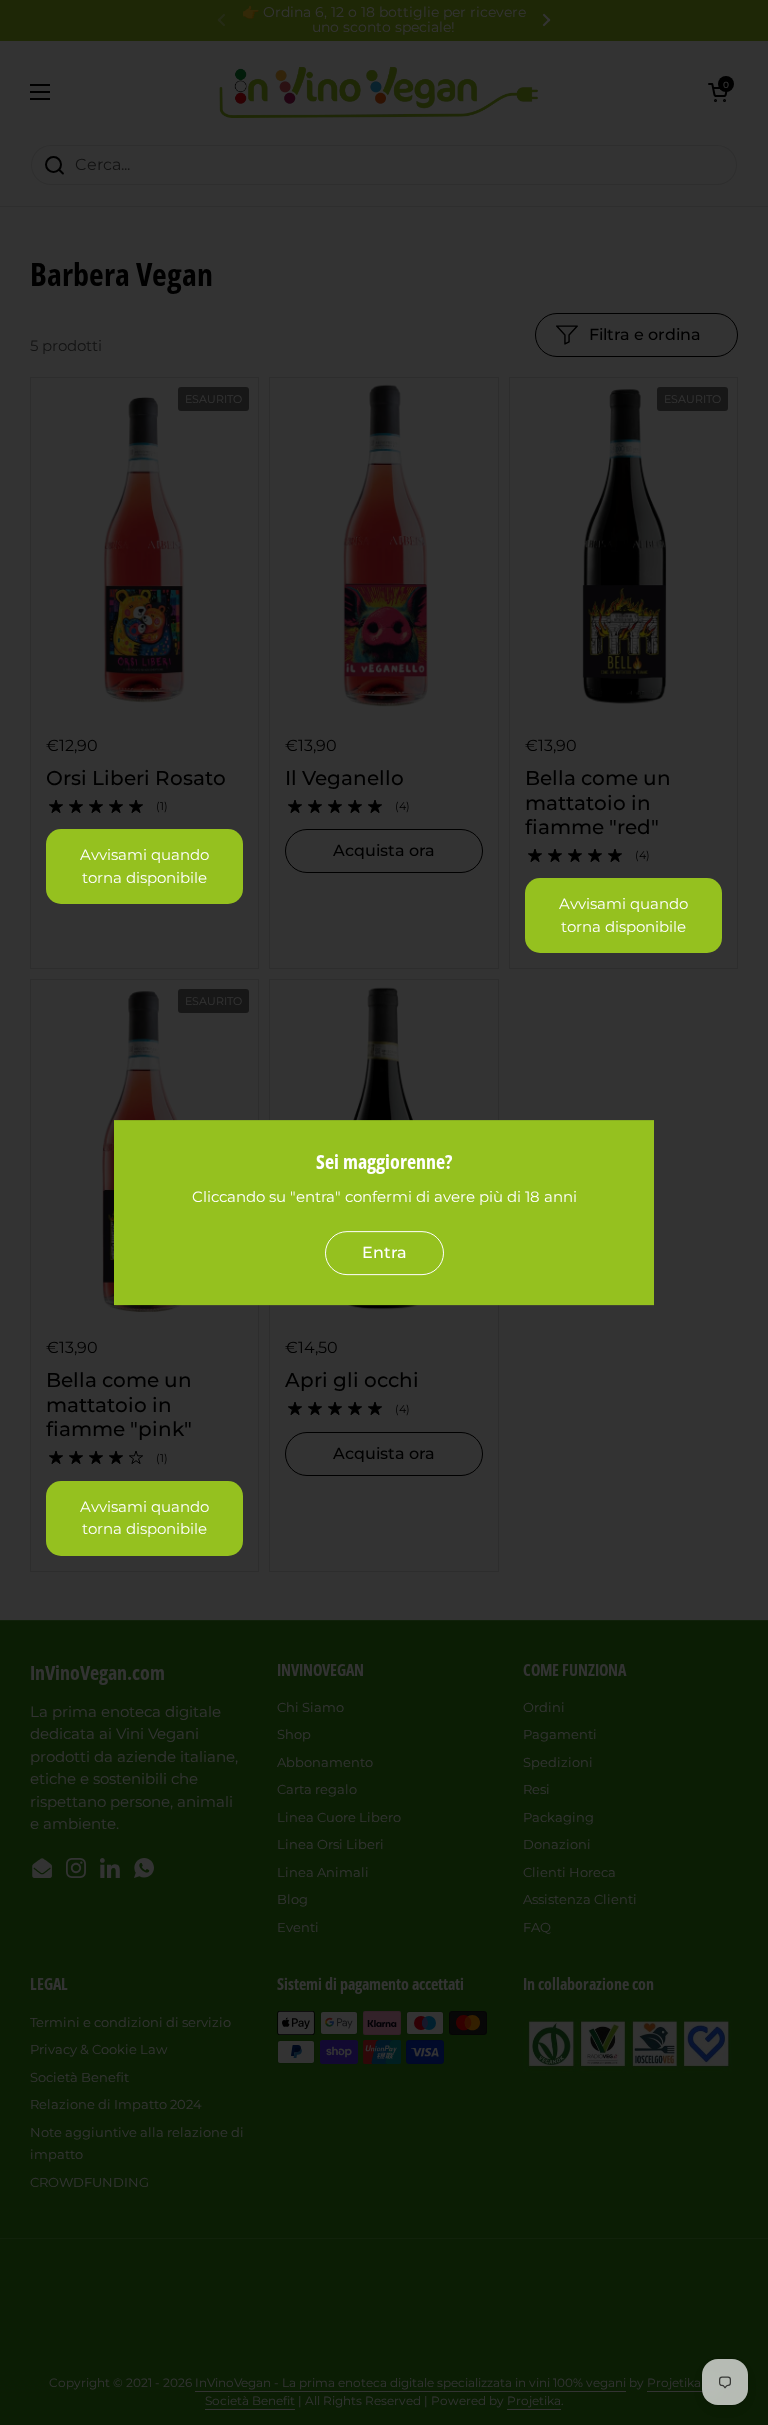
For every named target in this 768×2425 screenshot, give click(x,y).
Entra (384, 1252)
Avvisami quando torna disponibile (144, 866)
